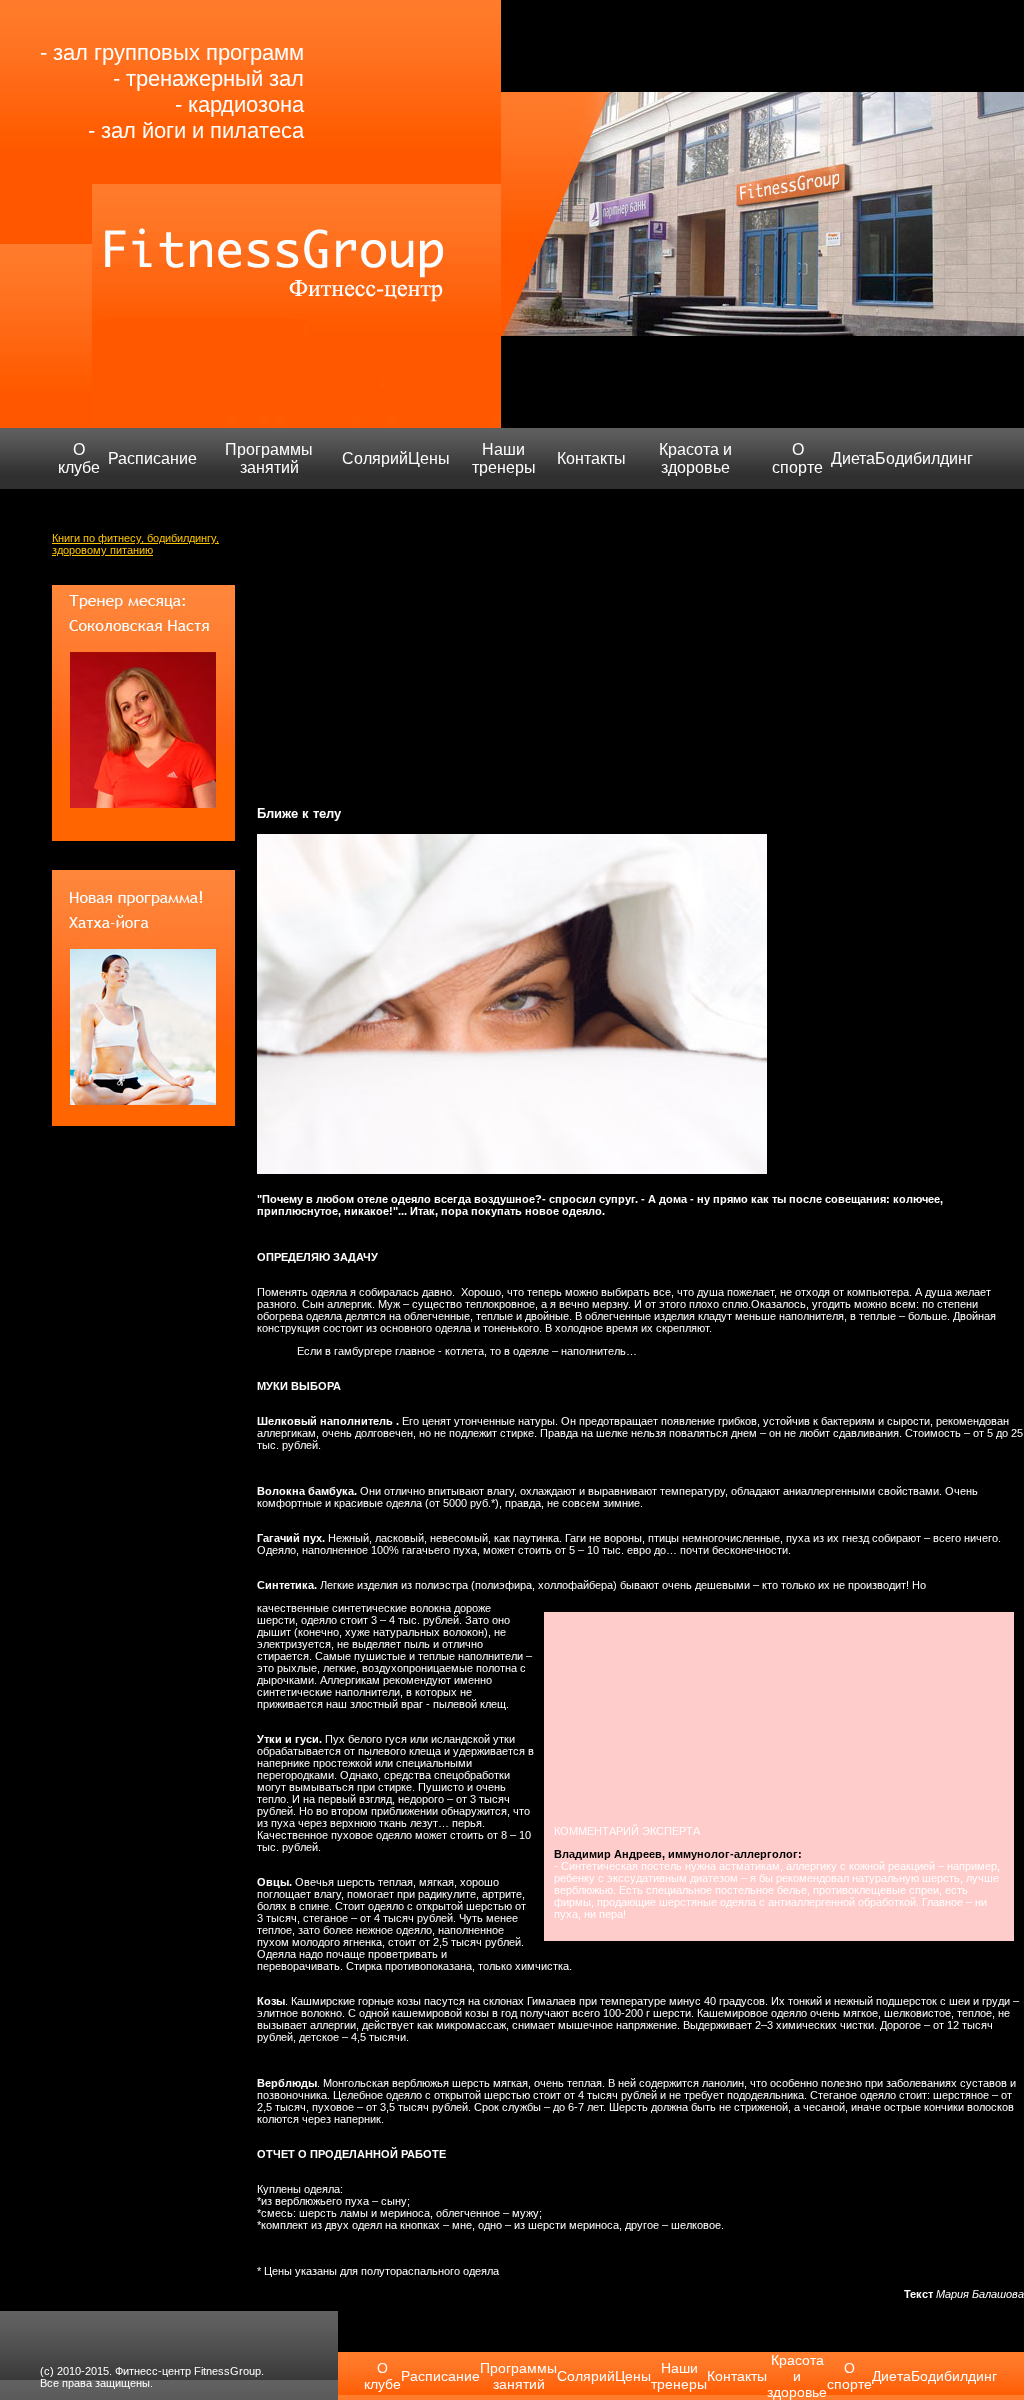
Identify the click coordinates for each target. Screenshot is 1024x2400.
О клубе (79, 458)
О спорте (797, 458)
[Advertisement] (640, 641)
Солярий (375, 458)
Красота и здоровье (695, 458)
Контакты (591, 458)
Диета (853, 458)
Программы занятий (269, 458)
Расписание (152, 458)
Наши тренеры (504, 458)
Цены (429, 458)
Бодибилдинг (924, 458)
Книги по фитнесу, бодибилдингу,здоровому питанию (135, 544)
